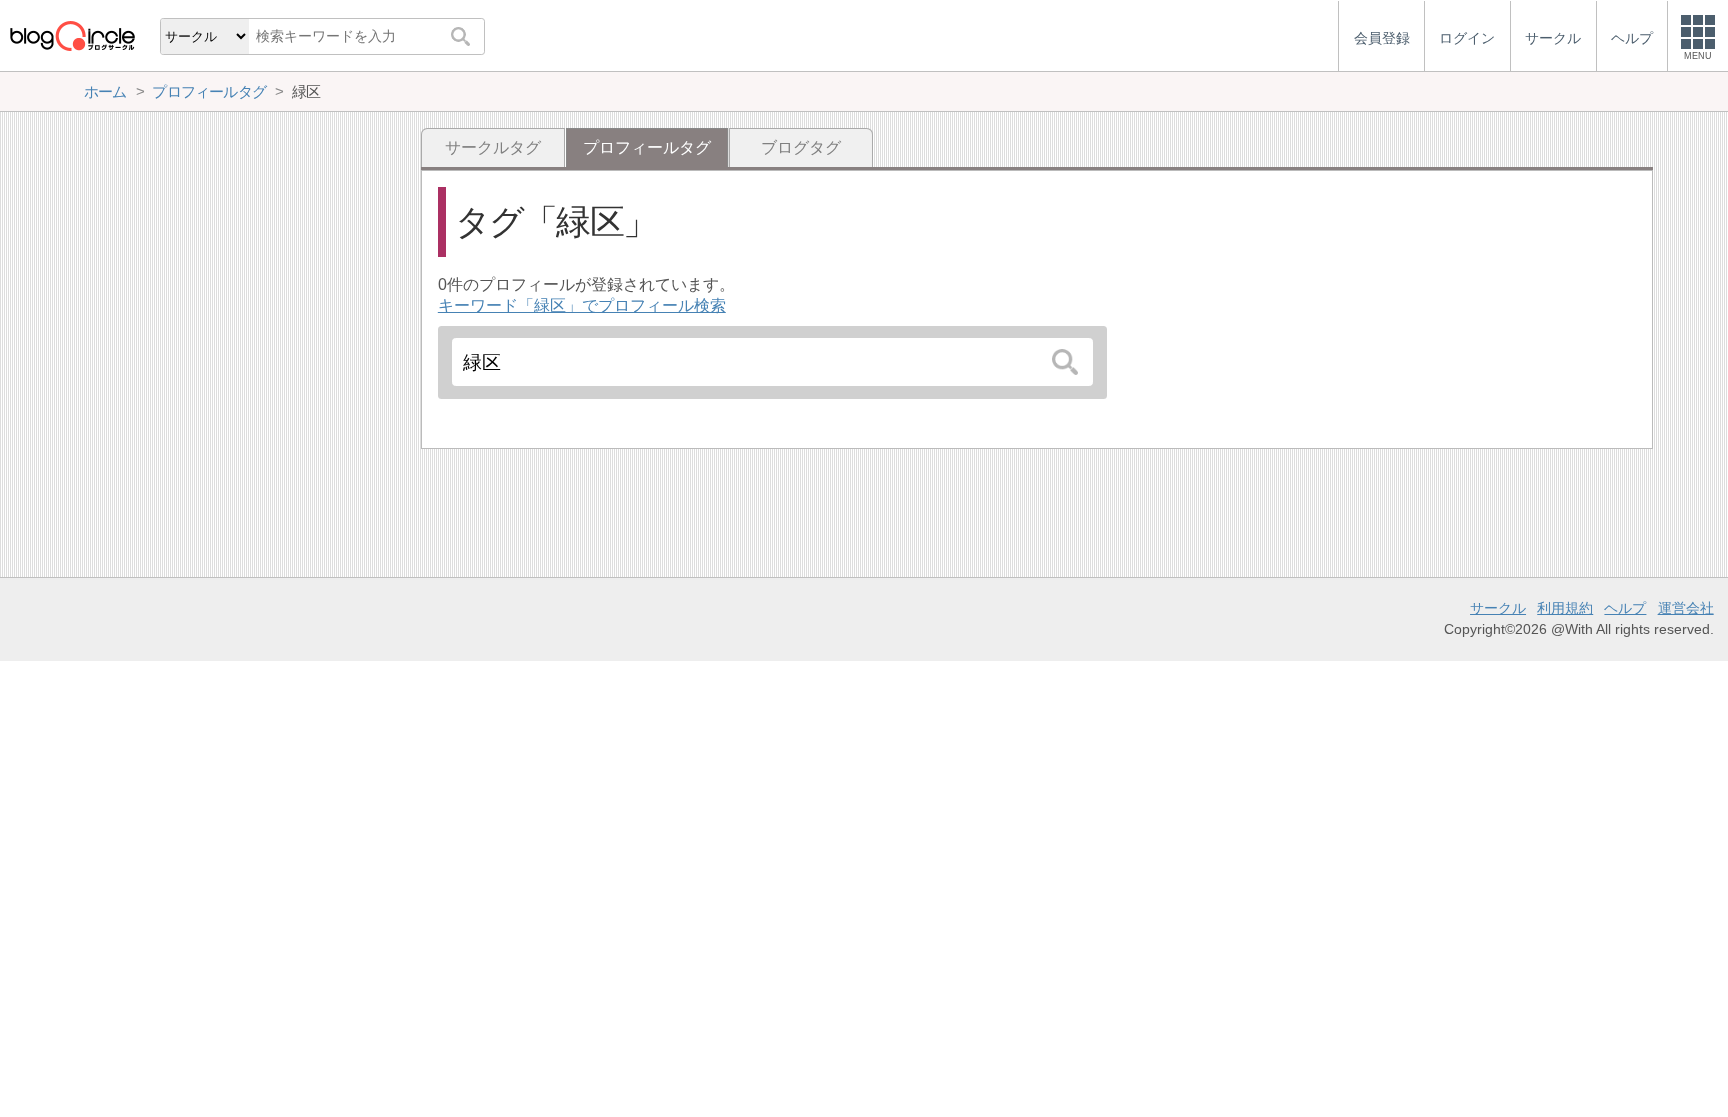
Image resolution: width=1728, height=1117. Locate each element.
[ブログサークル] (72, 35)
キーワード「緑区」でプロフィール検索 (582, 305)
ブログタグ (801, 147)
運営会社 (1686, 608)
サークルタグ (493, 147)
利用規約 (1565, 608)
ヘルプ (1625, 608)
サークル (1498, 608)
